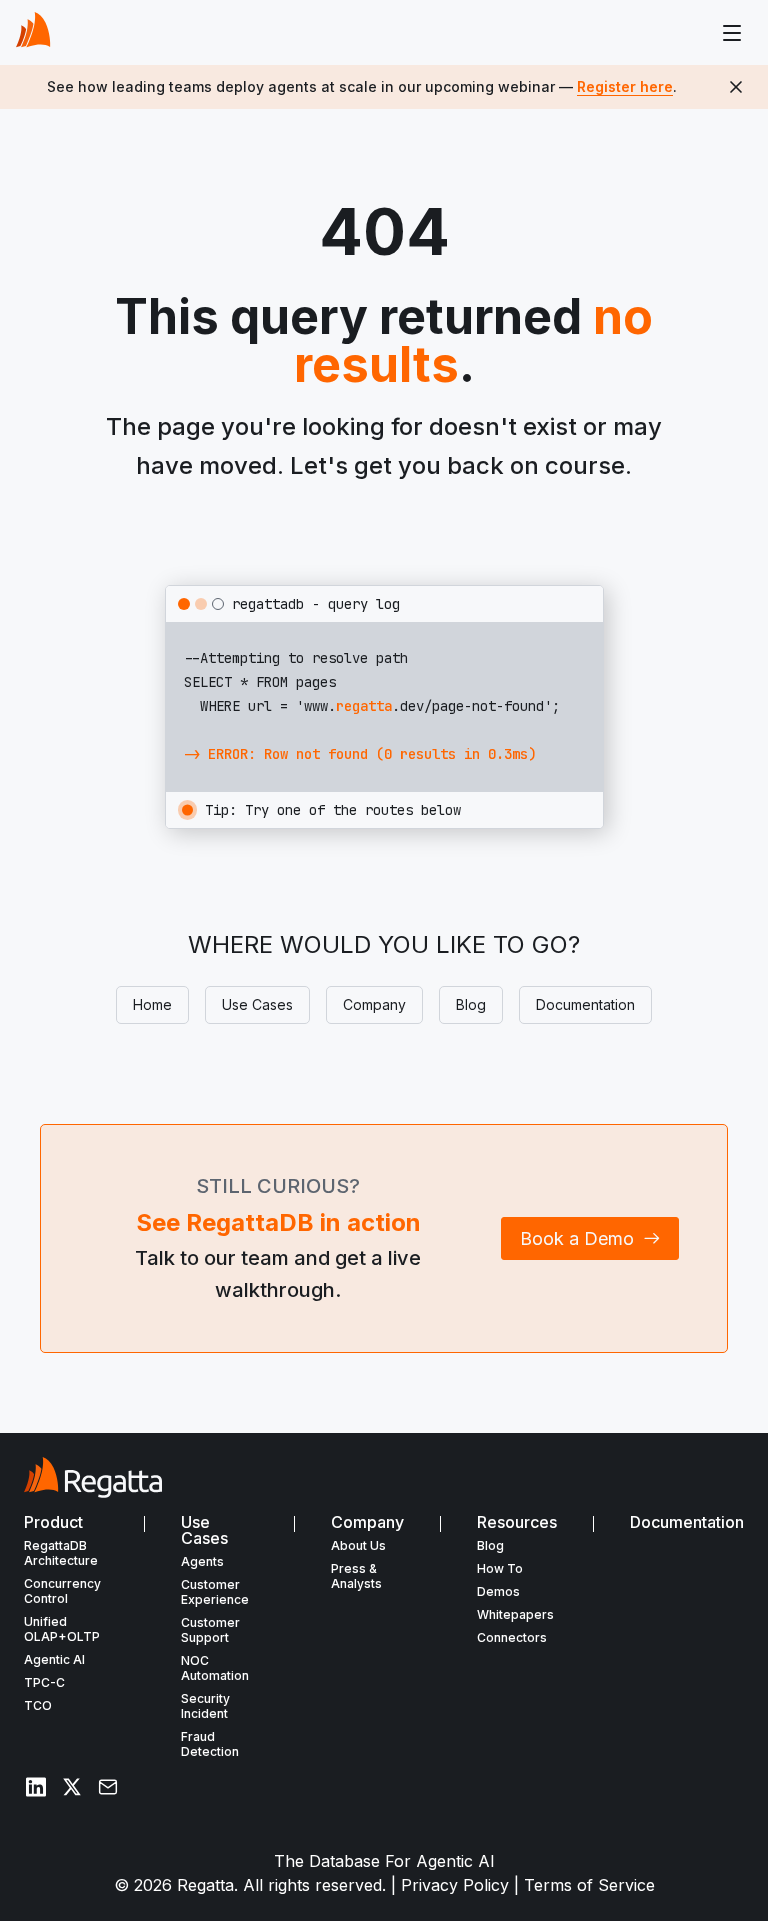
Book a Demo (577, 1238)
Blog (471, 1004)
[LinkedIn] (36, 1787)
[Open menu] (732, 33)
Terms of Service (589, 1885)
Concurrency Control (62, 1591)
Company (374, 1004)
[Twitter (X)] (72, 1787)
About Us (358, 1545)
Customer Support (210, 1630)
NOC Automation (215, 1668)
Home (152, 1004)
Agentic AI (54, 1659)
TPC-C (44, 1682)
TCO (38, 1705)
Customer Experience (215, 1592)
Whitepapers (515, 1614)
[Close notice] (736, 87)
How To (500, 1568)
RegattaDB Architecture (61, 1553)
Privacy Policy (455, 1885)
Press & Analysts (356, 1576)
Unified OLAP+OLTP (62, 1629)
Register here (625, 86)
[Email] (108, 1787)
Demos (498, 1591)
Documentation (585, 1004)
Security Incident (205, 1706)
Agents (202, 1561)
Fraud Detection (210, 1744)
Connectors (512, 1637)
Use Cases (257, 1004)
